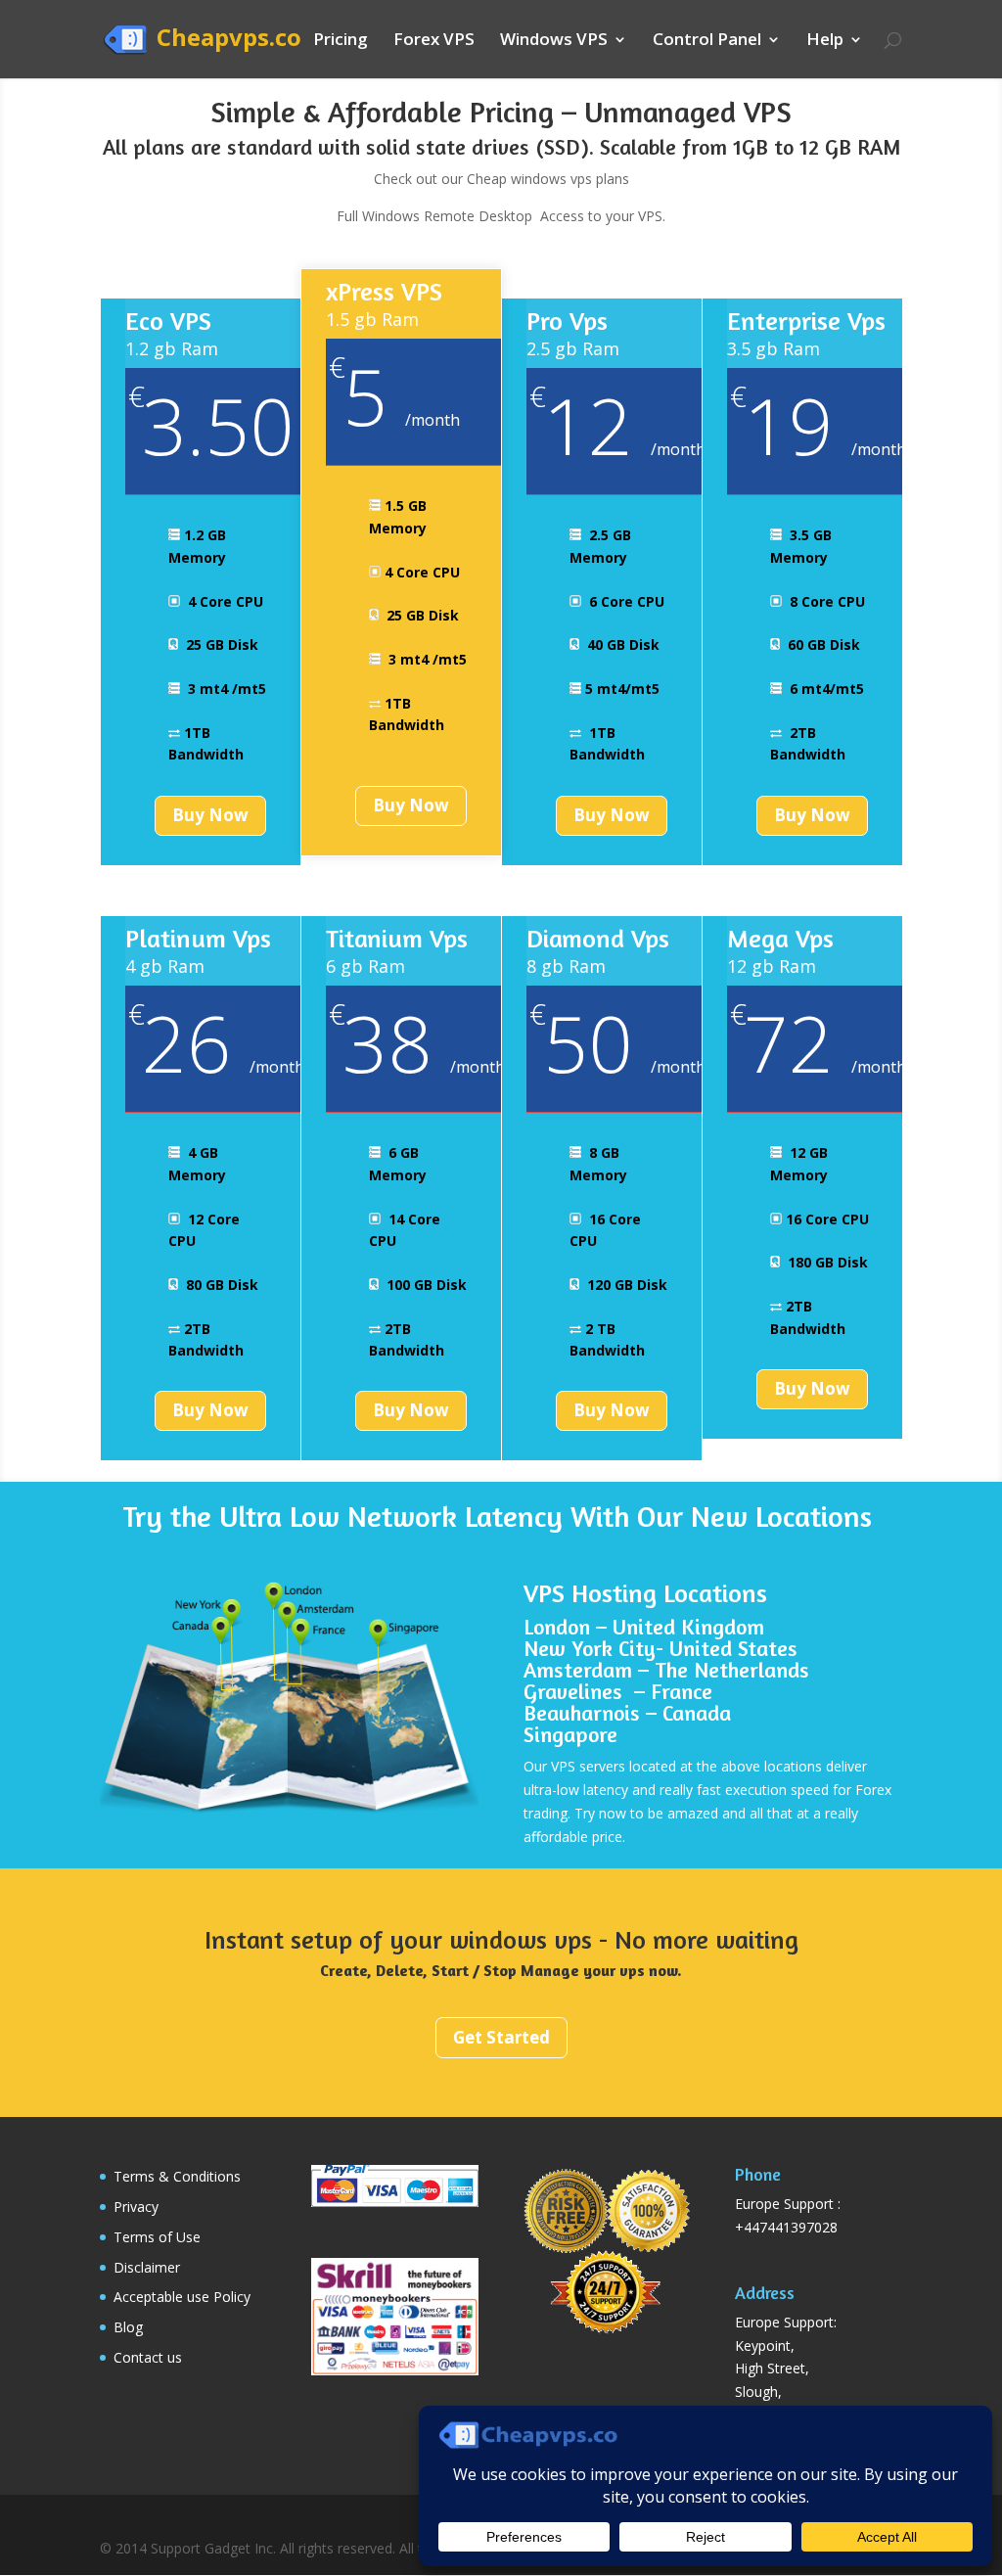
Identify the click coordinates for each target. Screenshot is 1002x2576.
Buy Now (210, 815)
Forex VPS (434, 41)
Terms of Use (157, 2237)
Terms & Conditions (177, 2176)
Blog (128, 2327)
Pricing (341, 41)
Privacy (136, 2207)
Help (825, 41)
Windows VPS (554, 41)
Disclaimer (147, 2267)
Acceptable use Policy (182, 2297)
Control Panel (707, 41)
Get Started (501, 2037)
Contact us (148, 2357)
